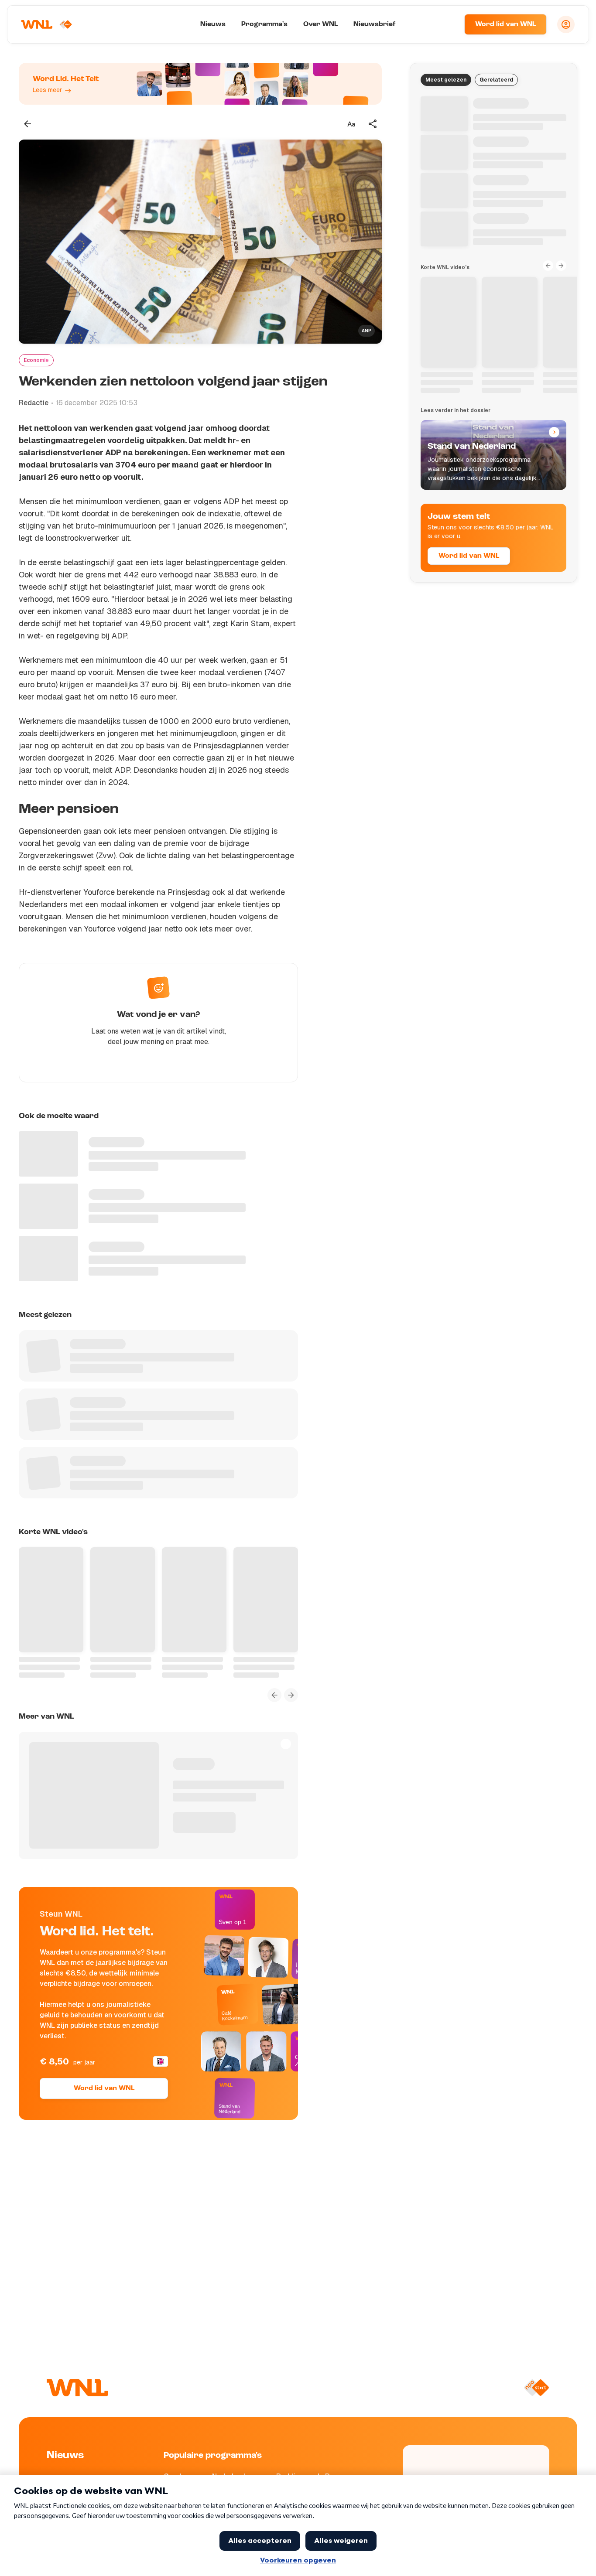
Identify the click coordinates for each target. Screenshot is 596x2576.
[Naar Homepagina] (47, 24)
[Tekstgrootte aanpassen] (351, 124)
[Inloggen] (566, 24)
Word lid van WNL (505, 24)
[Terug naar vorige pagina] (27, 124)
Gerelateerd (496, 80)
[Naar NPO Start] (536, 2388)
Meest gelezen (446, 80)
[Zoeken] (447, 24)
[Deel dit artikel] (373, 124)
